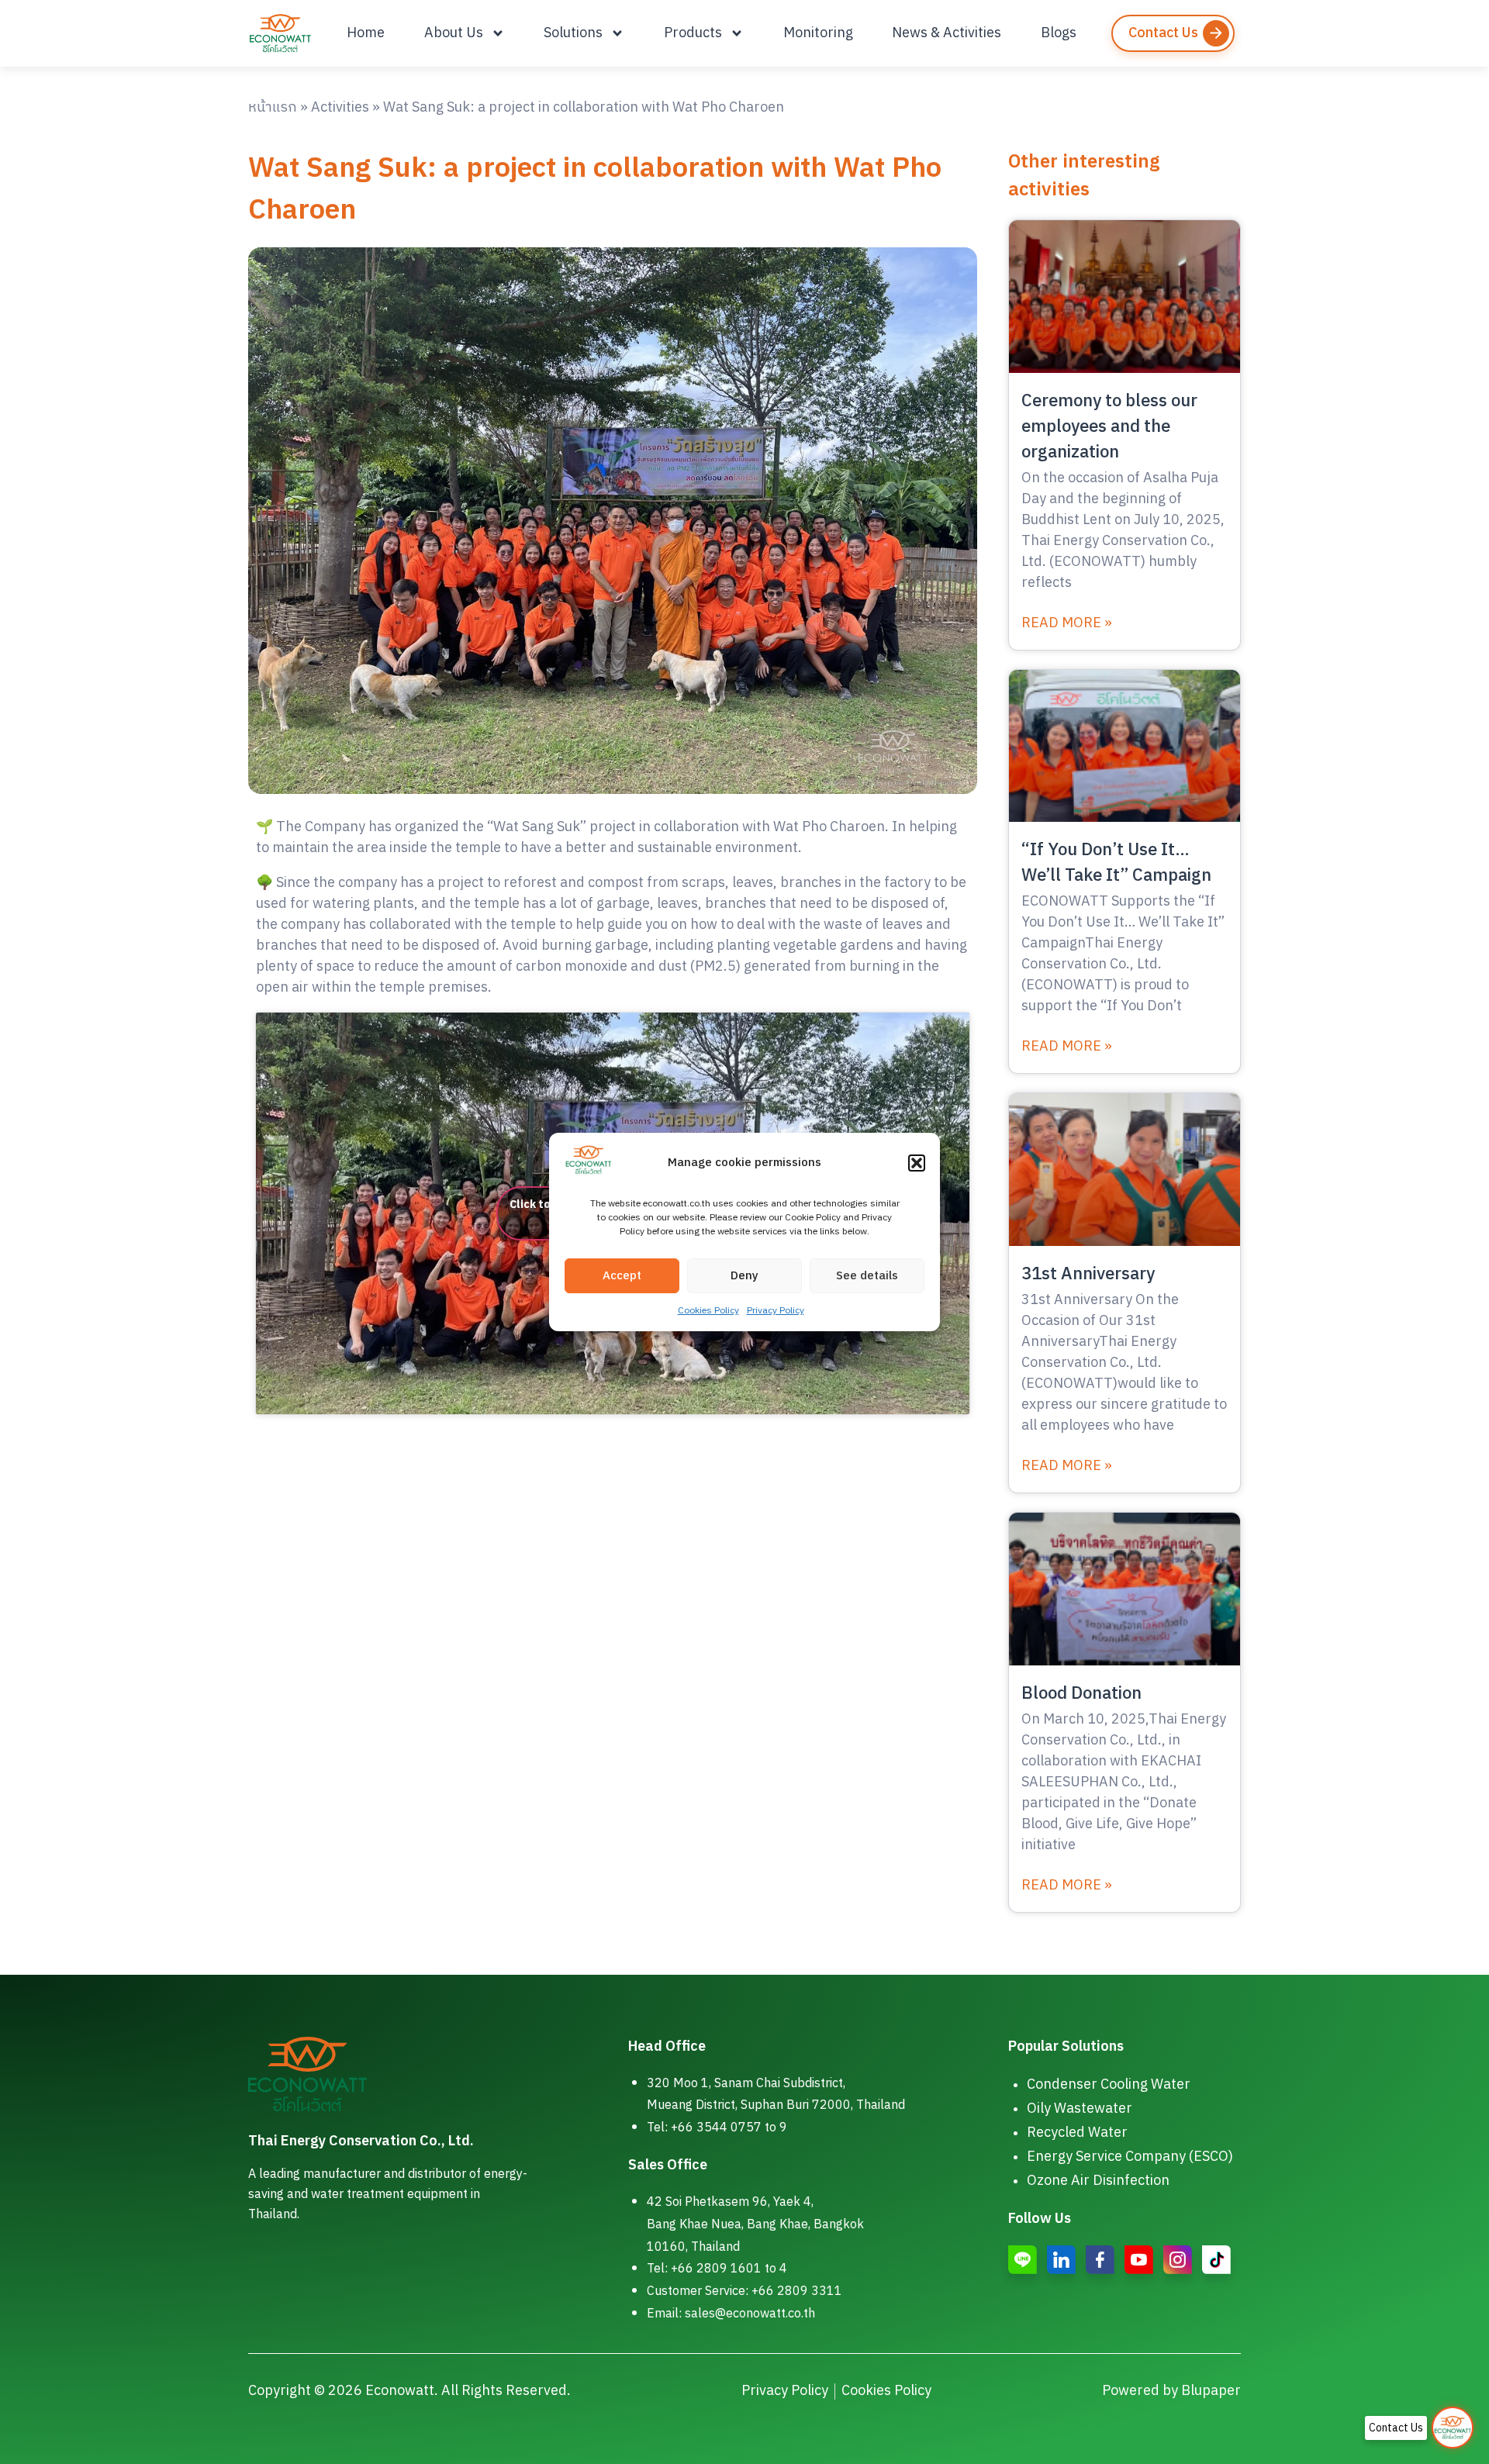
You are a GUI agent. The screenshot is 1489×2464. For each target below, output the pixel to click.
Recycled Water (1077, 2133)
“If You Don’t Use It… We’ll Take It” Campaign (1116, 863)
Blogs (1059, 33)
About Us (454, 33)
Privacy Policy (776, 1311)
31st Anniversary (1088, 1274)
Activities (340, 108)
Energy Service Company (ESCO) (1130, 2157)
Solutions (573, 33)
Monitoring (818, 33)
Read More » (1067, 624)
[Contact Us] (1453, 2428)
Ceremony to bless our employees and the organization (1109, 427)
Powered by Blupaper (1171, 2391)
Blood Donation (1081, 1694)
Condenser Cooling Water (1109, 2085)
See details (867, 1276)
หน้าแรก (273, 108)
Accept (622, 1276)
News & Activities (947, 33)
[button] (917, 1163)
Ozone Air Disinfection (1098, 2181)
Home (366, 33)
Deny (744, 1276)
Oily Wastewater (1080, 2109)
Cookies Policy (708, 1311)
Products (693, 33)
